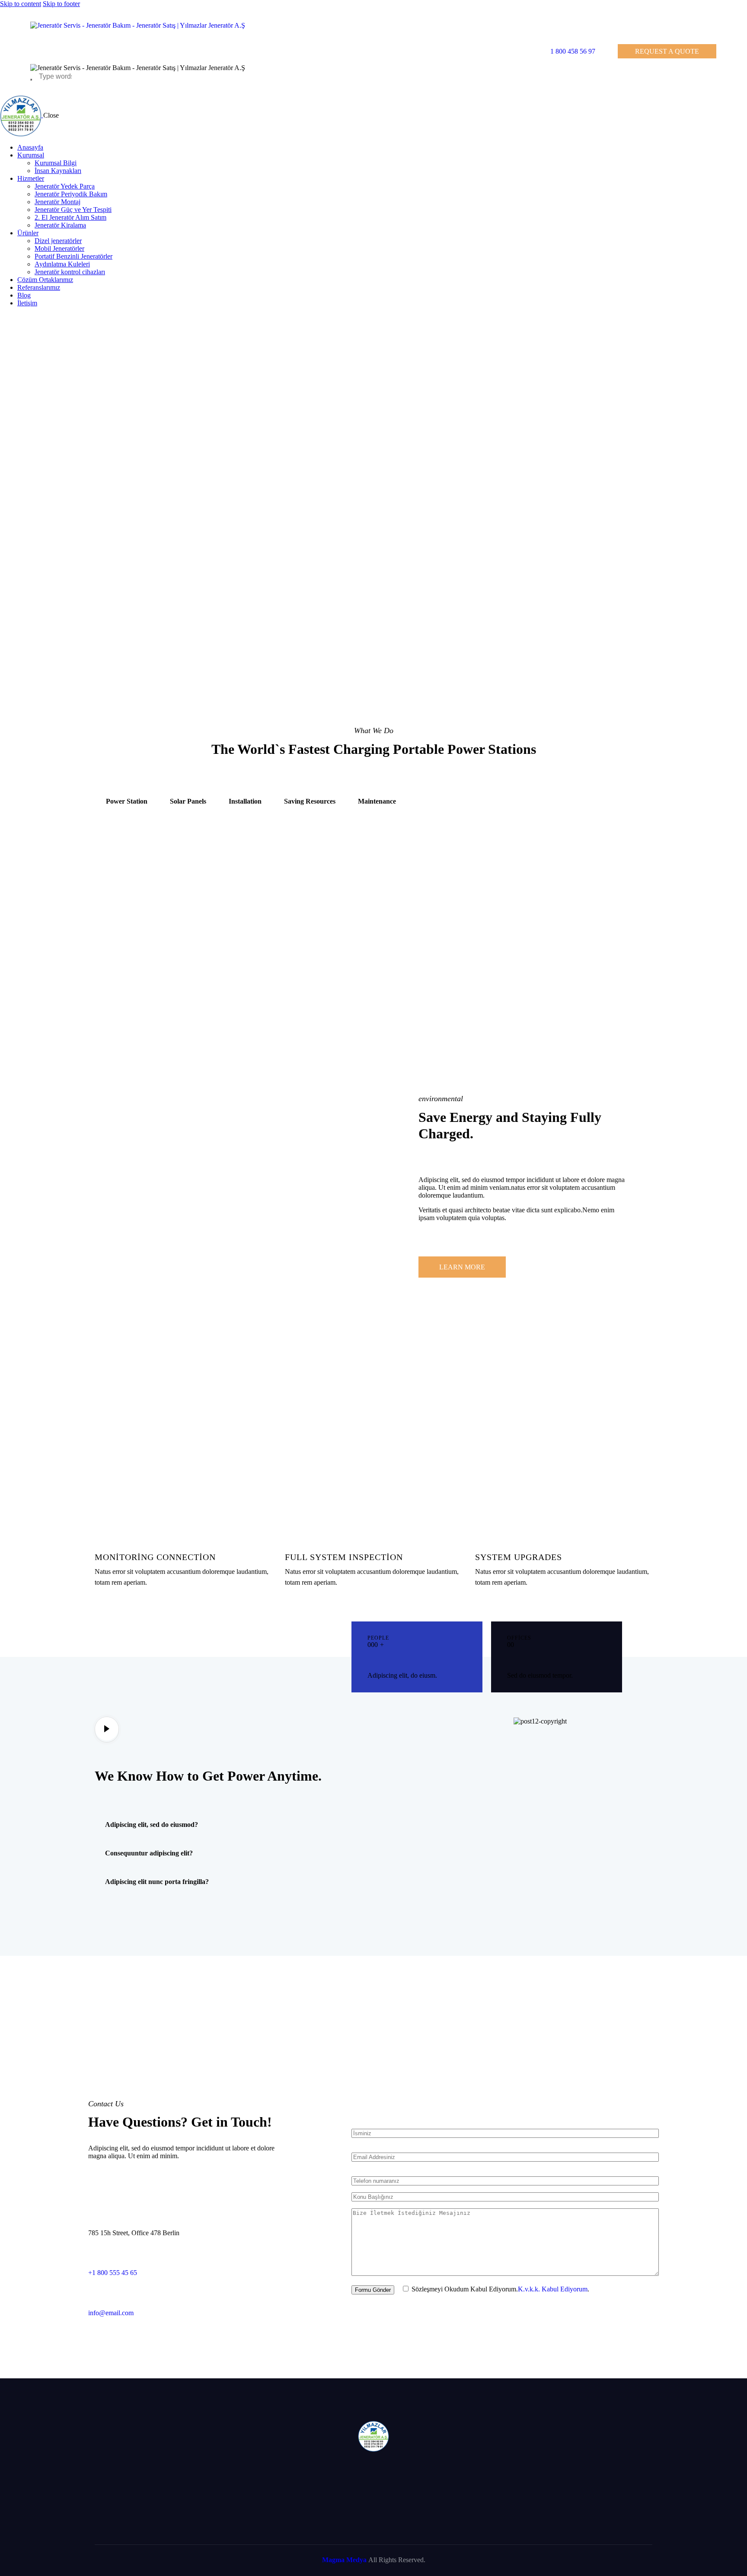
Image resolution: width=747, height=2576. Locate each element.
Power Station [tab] (127, 801)
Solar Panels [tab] (188, 801)
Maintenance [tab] (377, 801)
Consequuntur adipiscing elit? (149, 1853)
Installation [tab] (245, 801)
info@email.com (111, 2313)
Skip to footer (61, 4)
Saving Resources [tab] (310, 801)
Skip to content (21, 4)
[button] (206, 1825)
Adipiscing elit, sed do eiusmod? (152, 1825)
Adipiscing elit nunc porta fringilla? (157, 1882)
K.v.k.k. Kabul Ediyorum (553, 2289)
